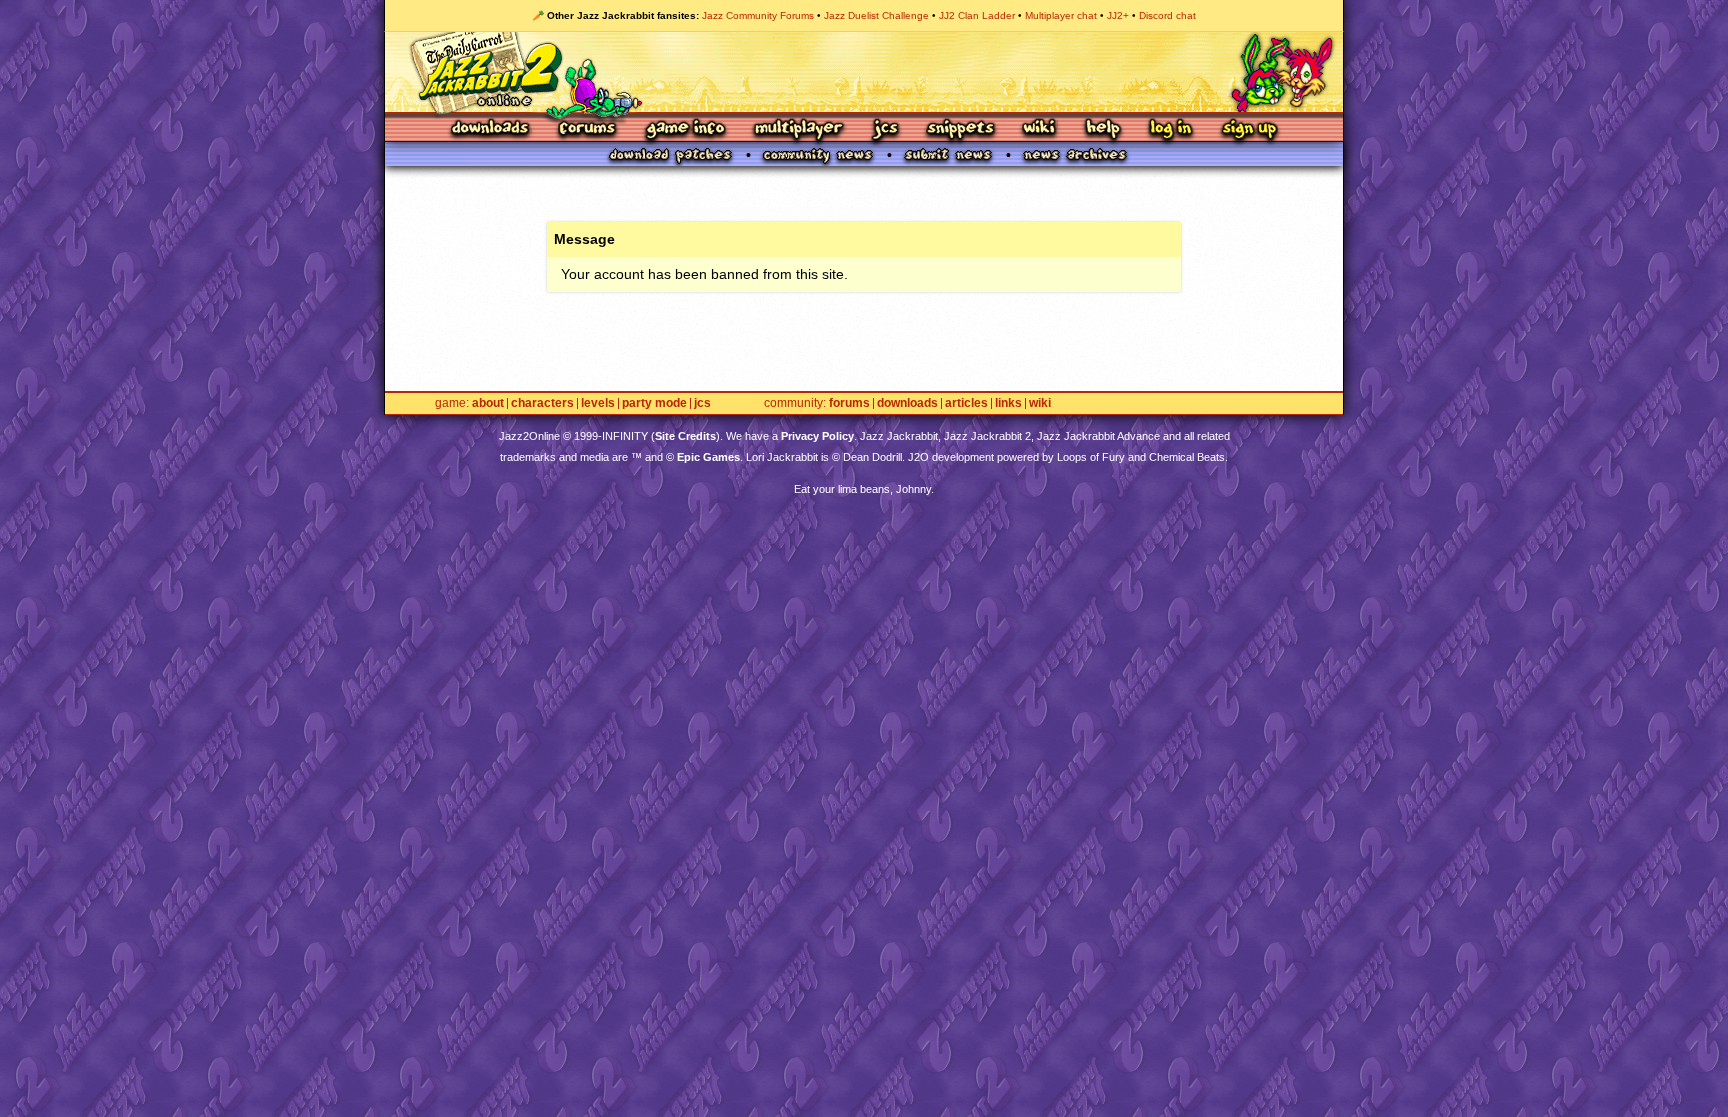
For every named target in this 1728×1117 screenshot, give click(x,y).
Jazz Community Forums (758, 15)
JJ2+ (1118, 15)
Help (1103, 129)
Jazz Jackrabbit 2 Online (863, 72)
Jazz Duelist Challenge (876, 15)
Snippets (961, 129)
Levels (598, 403)
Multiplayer (798, 129)
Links (1008, 403)
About (488, 403)
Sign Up (1249, 129)
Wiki (1040, 129)
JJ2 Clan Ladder (977, 15)
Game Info (685, 129)
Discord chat (1167, 15)
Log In (1171, 129)
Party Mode (654, 403)
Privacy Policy (817, 436)
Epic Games (708, 457)
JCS (885, 129)
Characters (542, 403)
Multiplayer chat (1061, 15)
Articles (966, 403)
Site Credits (685, 436)
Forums (588, 129)
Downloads (491, 129)
